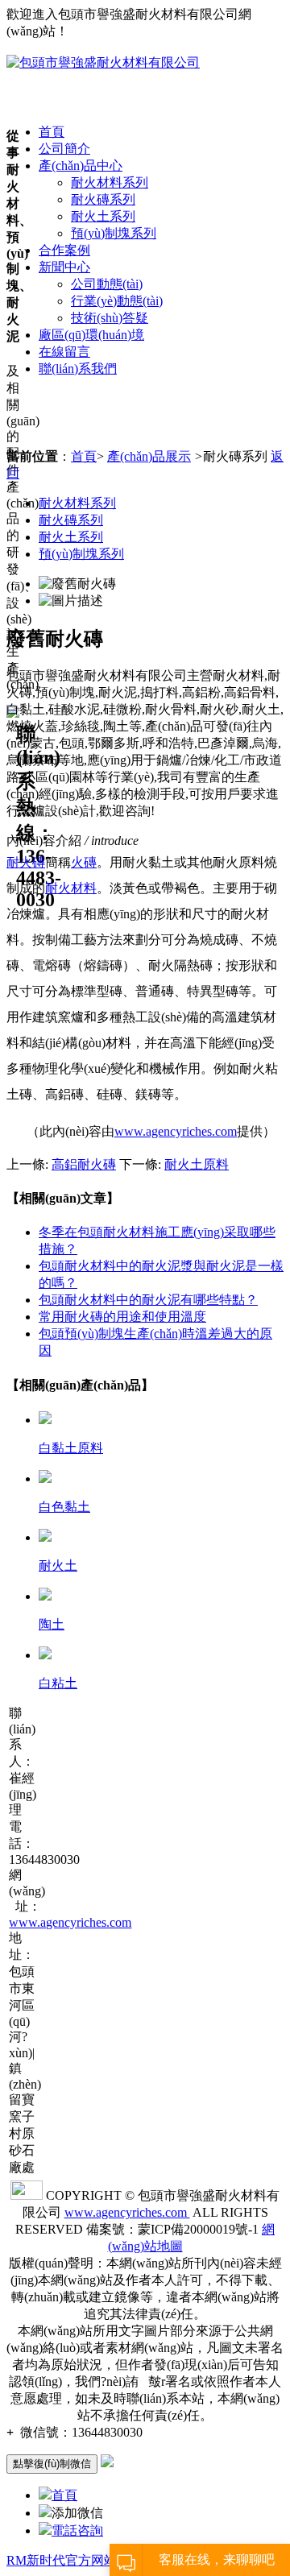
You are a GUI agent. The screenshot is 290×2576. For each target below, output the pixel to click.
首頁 (52, 132)
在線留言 (64, 352)
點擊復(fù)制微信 (52, 2464)
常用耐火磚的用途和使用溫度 (122, 1317)
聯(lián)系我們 (78, 369)
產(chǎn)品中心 (81, 166)
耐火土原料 (197, 1164)
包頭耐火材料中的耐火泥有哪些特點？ (148, 1300)
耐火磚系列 (103, 199)
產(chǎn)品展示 (149, 456)
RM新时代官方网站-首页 (77, 2560)
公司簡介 (64, 149)
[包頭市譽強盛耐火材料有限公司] (103, 62)
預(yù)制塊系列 (114, 233)
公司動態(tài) (107, 284)
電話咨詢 (77, 2530)
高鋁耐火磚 (84, 1164)
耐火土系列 (103, 216)
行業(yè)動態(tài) (117, 301)
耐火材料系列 (110, 182)
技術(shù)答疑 (110, 318)
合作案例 (64, 250)
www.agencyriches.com (176, 1131)
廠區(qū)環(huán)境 (91, 335)
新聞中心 (64, 267)
